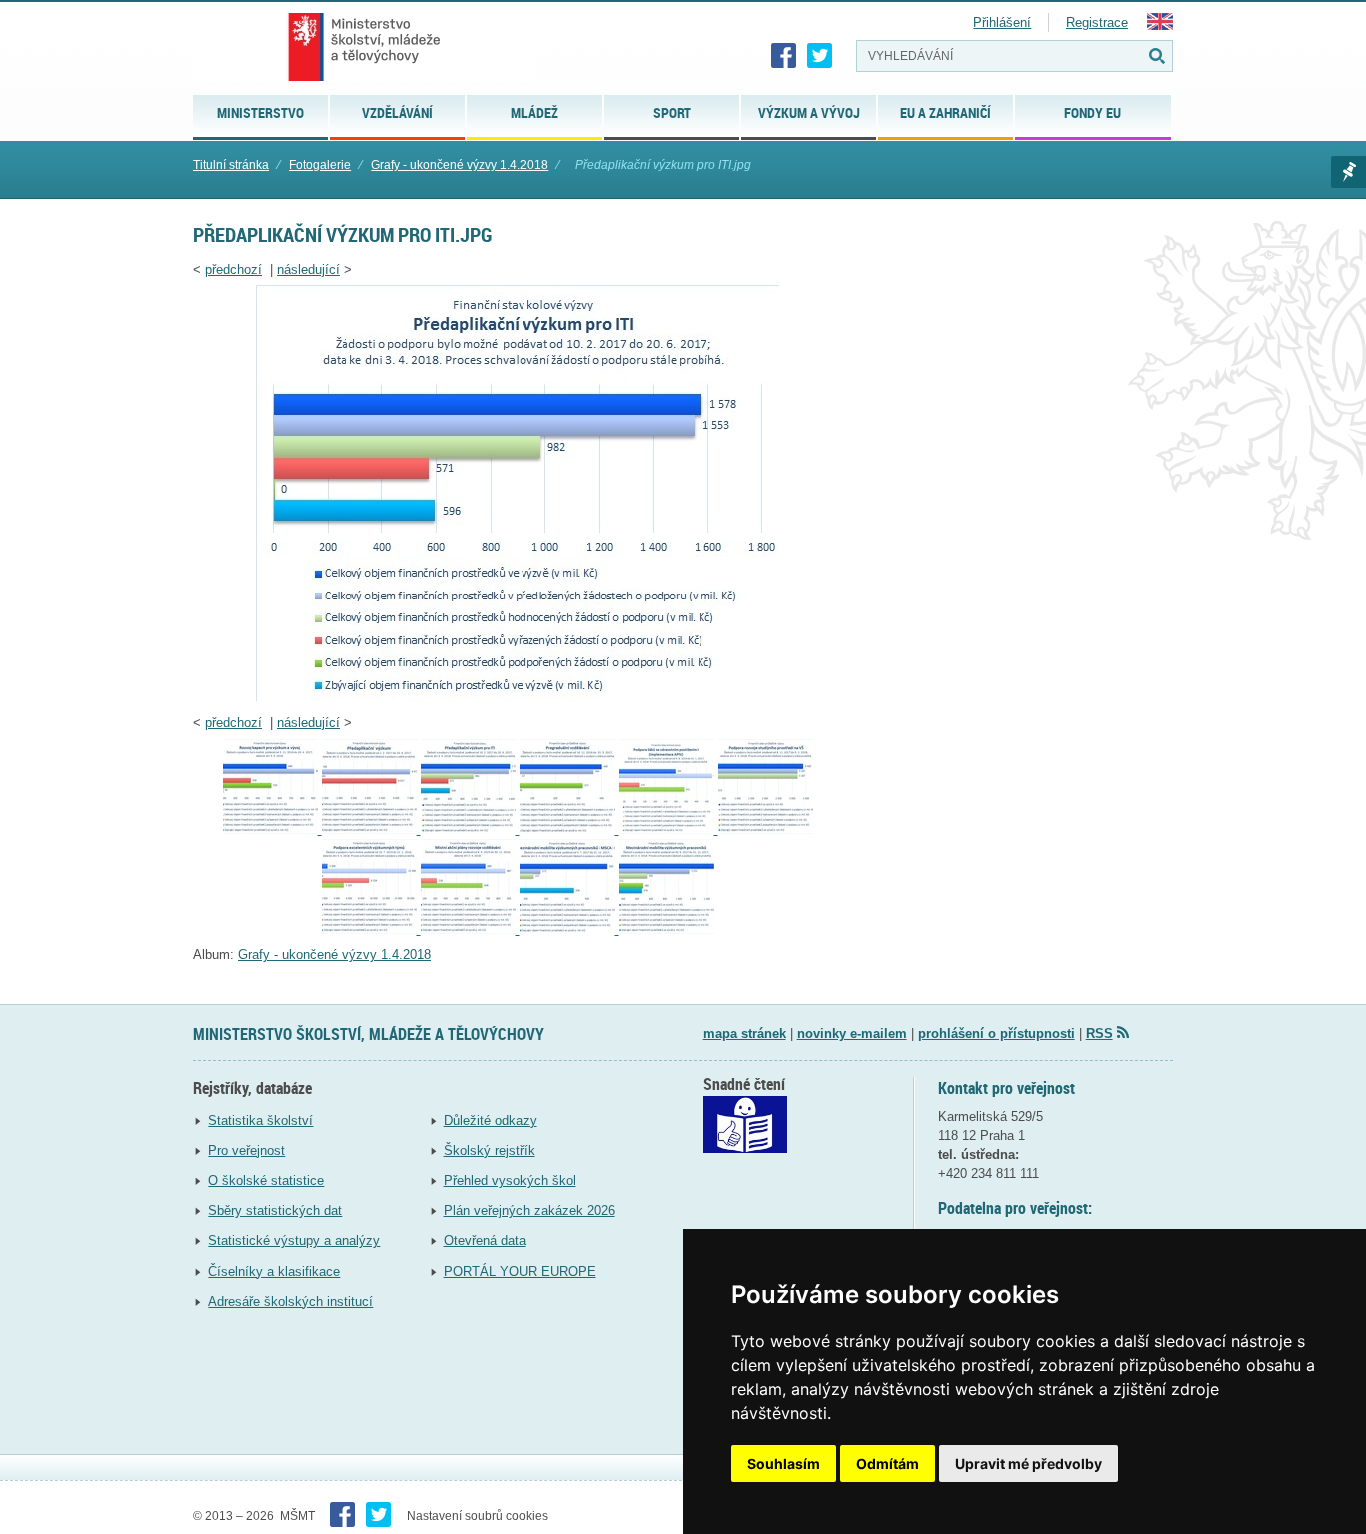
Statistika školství (260, 1120)
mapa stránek (744, 1033)
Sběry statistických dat (275, 1210)
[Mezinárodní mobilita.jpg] (666, 929)
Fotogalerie (320, 165)
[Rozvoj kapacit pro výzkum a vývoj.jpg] (272, 829)
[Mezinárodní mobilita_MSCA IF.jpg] (569, 929)
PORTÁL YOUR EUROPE (520, 1271)
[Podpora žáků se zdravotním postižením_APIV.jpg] (668, 829)
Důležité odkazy (490, 1120)
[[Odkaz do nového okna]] (745, 1148)
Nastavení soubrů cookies (477, 1516)
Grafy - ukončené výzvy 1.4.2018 (459, 165)
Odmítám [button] (887, 1463)
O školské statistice (266, 1180)
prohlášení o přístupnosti (996, 1033)
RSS (1099, 1033)
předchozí (233, 269)
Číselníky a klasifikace (274, 1271)
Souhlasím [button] (783, 1463)
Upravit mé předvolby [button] (1028, 1463)
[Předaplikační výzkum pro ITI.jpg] (517, 696)
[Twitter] (820, 56)
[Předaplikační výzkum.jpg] (371, 829)
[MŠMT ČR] (364, 47)
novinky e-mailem (852, 1033)
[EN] (1160, 25)
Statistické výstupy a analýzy (294, 1240)
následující (308, 269)
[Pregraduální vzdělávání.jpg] (569, 829)
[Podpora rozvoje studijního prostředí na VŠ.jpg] (765, 829)
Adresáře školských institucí (290, 1301)
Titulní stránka (231, 165)
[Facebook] (784, 56)
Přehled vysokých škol (510, 1180)
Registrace (1097, 22)
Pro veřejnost (246, 1150)
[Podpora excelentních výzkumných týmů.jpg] (371, 929)
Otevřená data (485, 1240)
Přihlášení (1002, 22)
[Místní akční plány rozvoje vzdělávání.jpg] (470, 929)
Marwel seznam (1348, 172)
